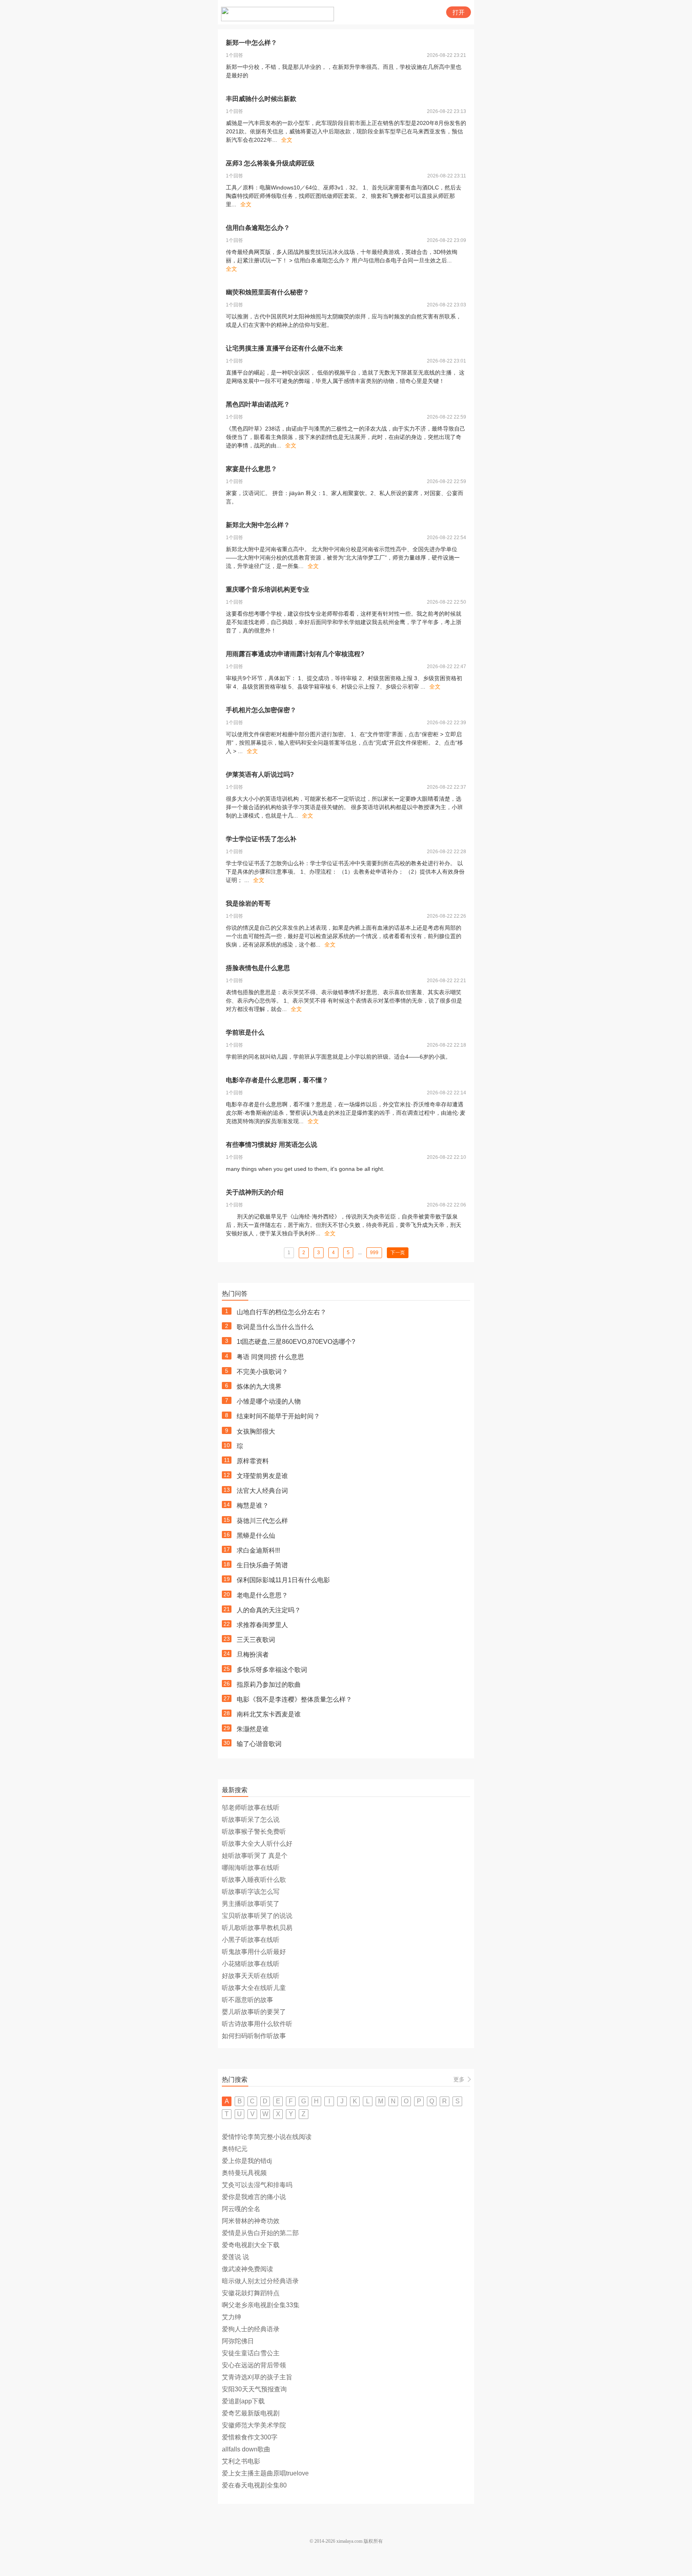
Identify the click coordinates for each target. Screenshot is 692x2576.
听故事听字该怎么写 (251, 1892)
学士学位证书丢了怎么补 (261, 839)
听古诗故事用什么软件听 (257, 2024)
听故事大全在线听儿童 (254, 1988)
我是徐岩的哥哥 (248, 903)
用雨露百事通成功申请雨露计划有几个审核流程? (295, 654)
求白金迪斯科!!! (258, 1550)
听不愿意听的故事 (247, 2000)
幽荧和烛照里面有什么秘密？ (268, 292)
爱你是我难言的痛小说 (254, 2197)
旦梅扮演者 (253, 1655)
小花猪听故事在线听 (251, 1964)
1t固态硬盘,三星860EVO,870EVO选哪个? (296, 1342)
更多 (459, 2079)
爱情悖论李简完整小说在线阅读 (267, 2137)
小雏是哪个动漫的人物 (269, 1401)
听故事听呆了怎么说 (251, 1820)
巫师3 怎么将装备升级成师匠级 (270, 163)
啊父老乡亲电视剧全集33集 (261, 2305)
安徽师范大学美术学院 (254, 2425)
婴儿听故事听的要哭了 (254, 2012)
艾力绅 (231, 2317)
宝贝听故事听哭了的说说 (257, 1916)
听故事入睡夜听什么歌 (254, 1880)
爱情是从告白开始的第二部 (260, 2233)
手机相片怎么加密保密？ (261, 710)
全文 (287, 140)
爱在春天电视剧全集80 (254, 2485)
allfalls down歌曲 (246, 2449)
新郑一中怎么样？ (251, 43)
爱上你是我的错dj (247, 2161)
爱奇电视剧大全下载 (251, 2245)
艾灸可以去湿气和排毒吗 (257, 2185)
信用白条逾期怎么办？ (258, 228)
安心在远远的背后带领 (254, 2365)
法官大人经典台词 (262, 1491)
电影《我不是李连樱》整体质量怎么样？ (294, 1699)
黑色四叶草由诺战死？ (258, 404)
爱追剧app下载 (243, 2401)
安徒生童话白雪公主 (251, 2353)
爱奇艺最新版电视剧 (251, 2413)
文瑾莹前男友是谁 (262, 1476)
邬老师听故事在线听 (251, 1808)
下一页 (398, 1253)
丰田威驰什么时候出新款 (261, 99)
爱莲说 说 (235, 2257)
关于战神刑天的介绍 (255, 1192)
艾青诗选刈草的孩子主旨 (257, 2377)
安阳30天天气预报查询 (254, 2389)
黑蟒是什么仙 (256, 1536)
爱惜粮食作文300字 (250, 2437)
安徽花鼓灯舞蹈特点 (251, 2293)
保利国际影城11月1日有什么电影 (283, 1580)
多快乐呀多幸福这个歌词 (272, 1670)
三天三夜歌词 (256, 1640)
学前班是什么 (245, 1032)
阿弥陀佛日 (238, 2341)
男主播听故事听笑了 (251, 1904)
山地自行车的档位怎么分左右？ (282, 1312)
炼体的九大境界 (259, 1387)
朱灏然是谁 (253, 1729)
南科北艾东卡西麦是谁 (269, 1714)
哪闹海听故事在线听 (251, 1868)
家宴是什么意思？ (251, 469)
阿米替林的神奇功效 (251, 2221)
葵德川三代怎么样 (262, 1521)
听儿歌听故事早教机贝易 (257, 1928)
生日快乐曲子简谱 (262, 1565)
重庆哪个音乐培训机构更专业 (268, 589)
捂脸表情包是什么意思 (258, 968)
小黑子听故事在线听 (251, 1940)
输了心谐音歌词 (259, 1744)
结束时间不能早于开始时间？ (278, 1416)
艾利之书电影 (241, 2461)
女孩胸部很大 (256, 1431)
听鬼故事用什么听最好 (254, 1952)
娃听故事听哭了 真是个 (255, 1856)
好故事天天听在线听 (251, 1976)
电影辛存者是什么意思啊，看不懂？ (277, 1080)
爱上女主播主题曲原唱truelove (265, 2473)
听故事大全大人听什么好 (257, 1844)
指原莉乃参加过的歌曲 (269, 1685)
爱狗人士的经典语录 (251, 2329)
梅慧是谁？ (253, 1506)
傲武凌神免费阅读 (247, 2269)
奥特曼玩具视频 (244, 2173)
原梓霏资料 (253, 1461)
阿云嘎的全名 (241, 2209)
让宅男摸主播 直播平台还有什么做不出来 (284, 348)
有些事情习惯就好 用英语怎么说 (272, 1145)
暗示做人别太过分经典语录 (260, 2281)
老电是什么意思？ (262, 1595)
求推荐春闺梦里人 (262, 1625)
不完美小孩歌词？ (262, 1372)
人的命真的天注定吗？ (269, 1610)
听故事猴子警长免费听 (254, 1832)
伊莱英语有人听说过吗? (260, 774)
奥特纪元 (235, 2149)
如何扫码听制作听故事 (254, 2036)
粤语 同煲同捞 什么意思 (270, 1357)
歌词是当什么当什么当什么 (275, 1327)
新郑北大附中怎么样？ (258, 525)
